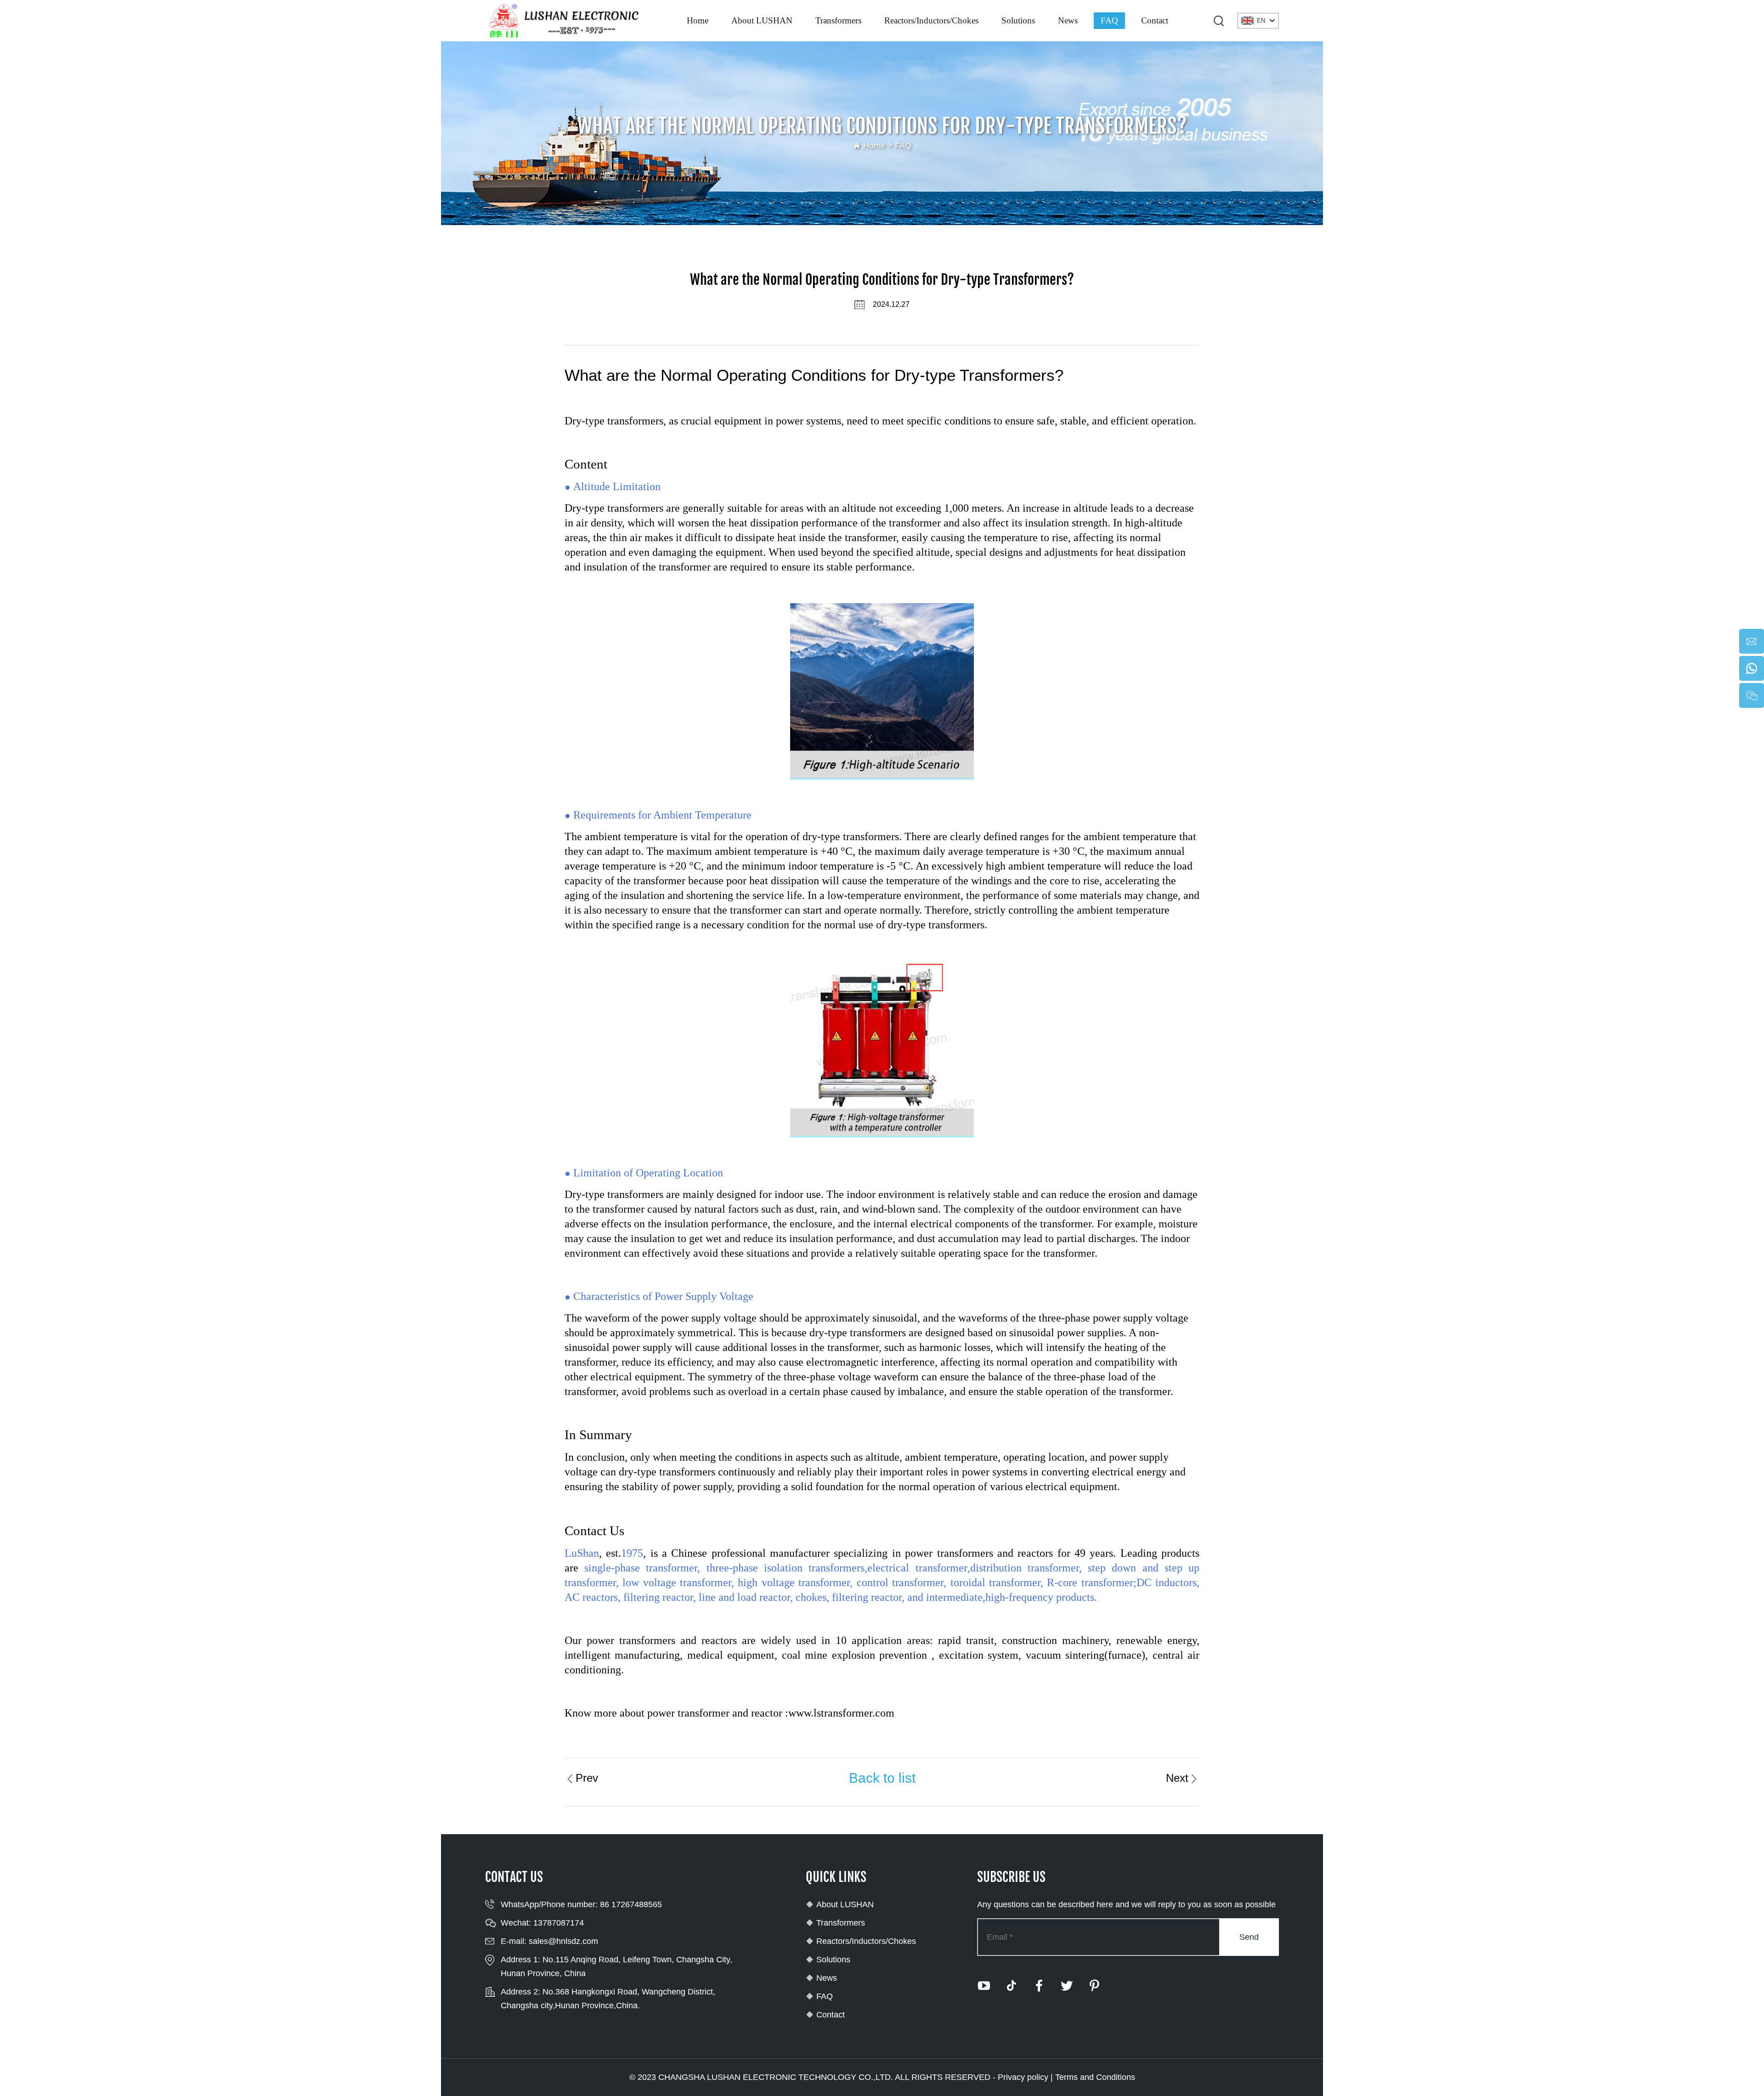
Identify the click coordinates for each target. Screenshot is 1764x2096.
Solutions (1018, 20)
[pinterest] (1094, 1986)
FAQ (1109, 20)
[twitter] (1067, 1986)
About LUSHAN (762, 20)
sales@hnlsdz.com (563, 1941)
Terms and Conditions (1095, 2077)
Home (698, 20)
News (1068, 20)
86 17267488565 (631, 1904)
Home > (879, 146)
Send (1249, 1937)
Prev (587, 1778)
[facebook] (1039, 1986)
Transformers (838, 20)
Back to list (882, 1778)
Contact (1155, 20)
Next (1177, 1778)
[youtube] (984, 1986)
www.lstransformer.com (841, 1713)
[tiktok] (1012, 1986)
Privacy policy (1023, 2077)
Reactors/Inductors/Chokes (931, 20)
